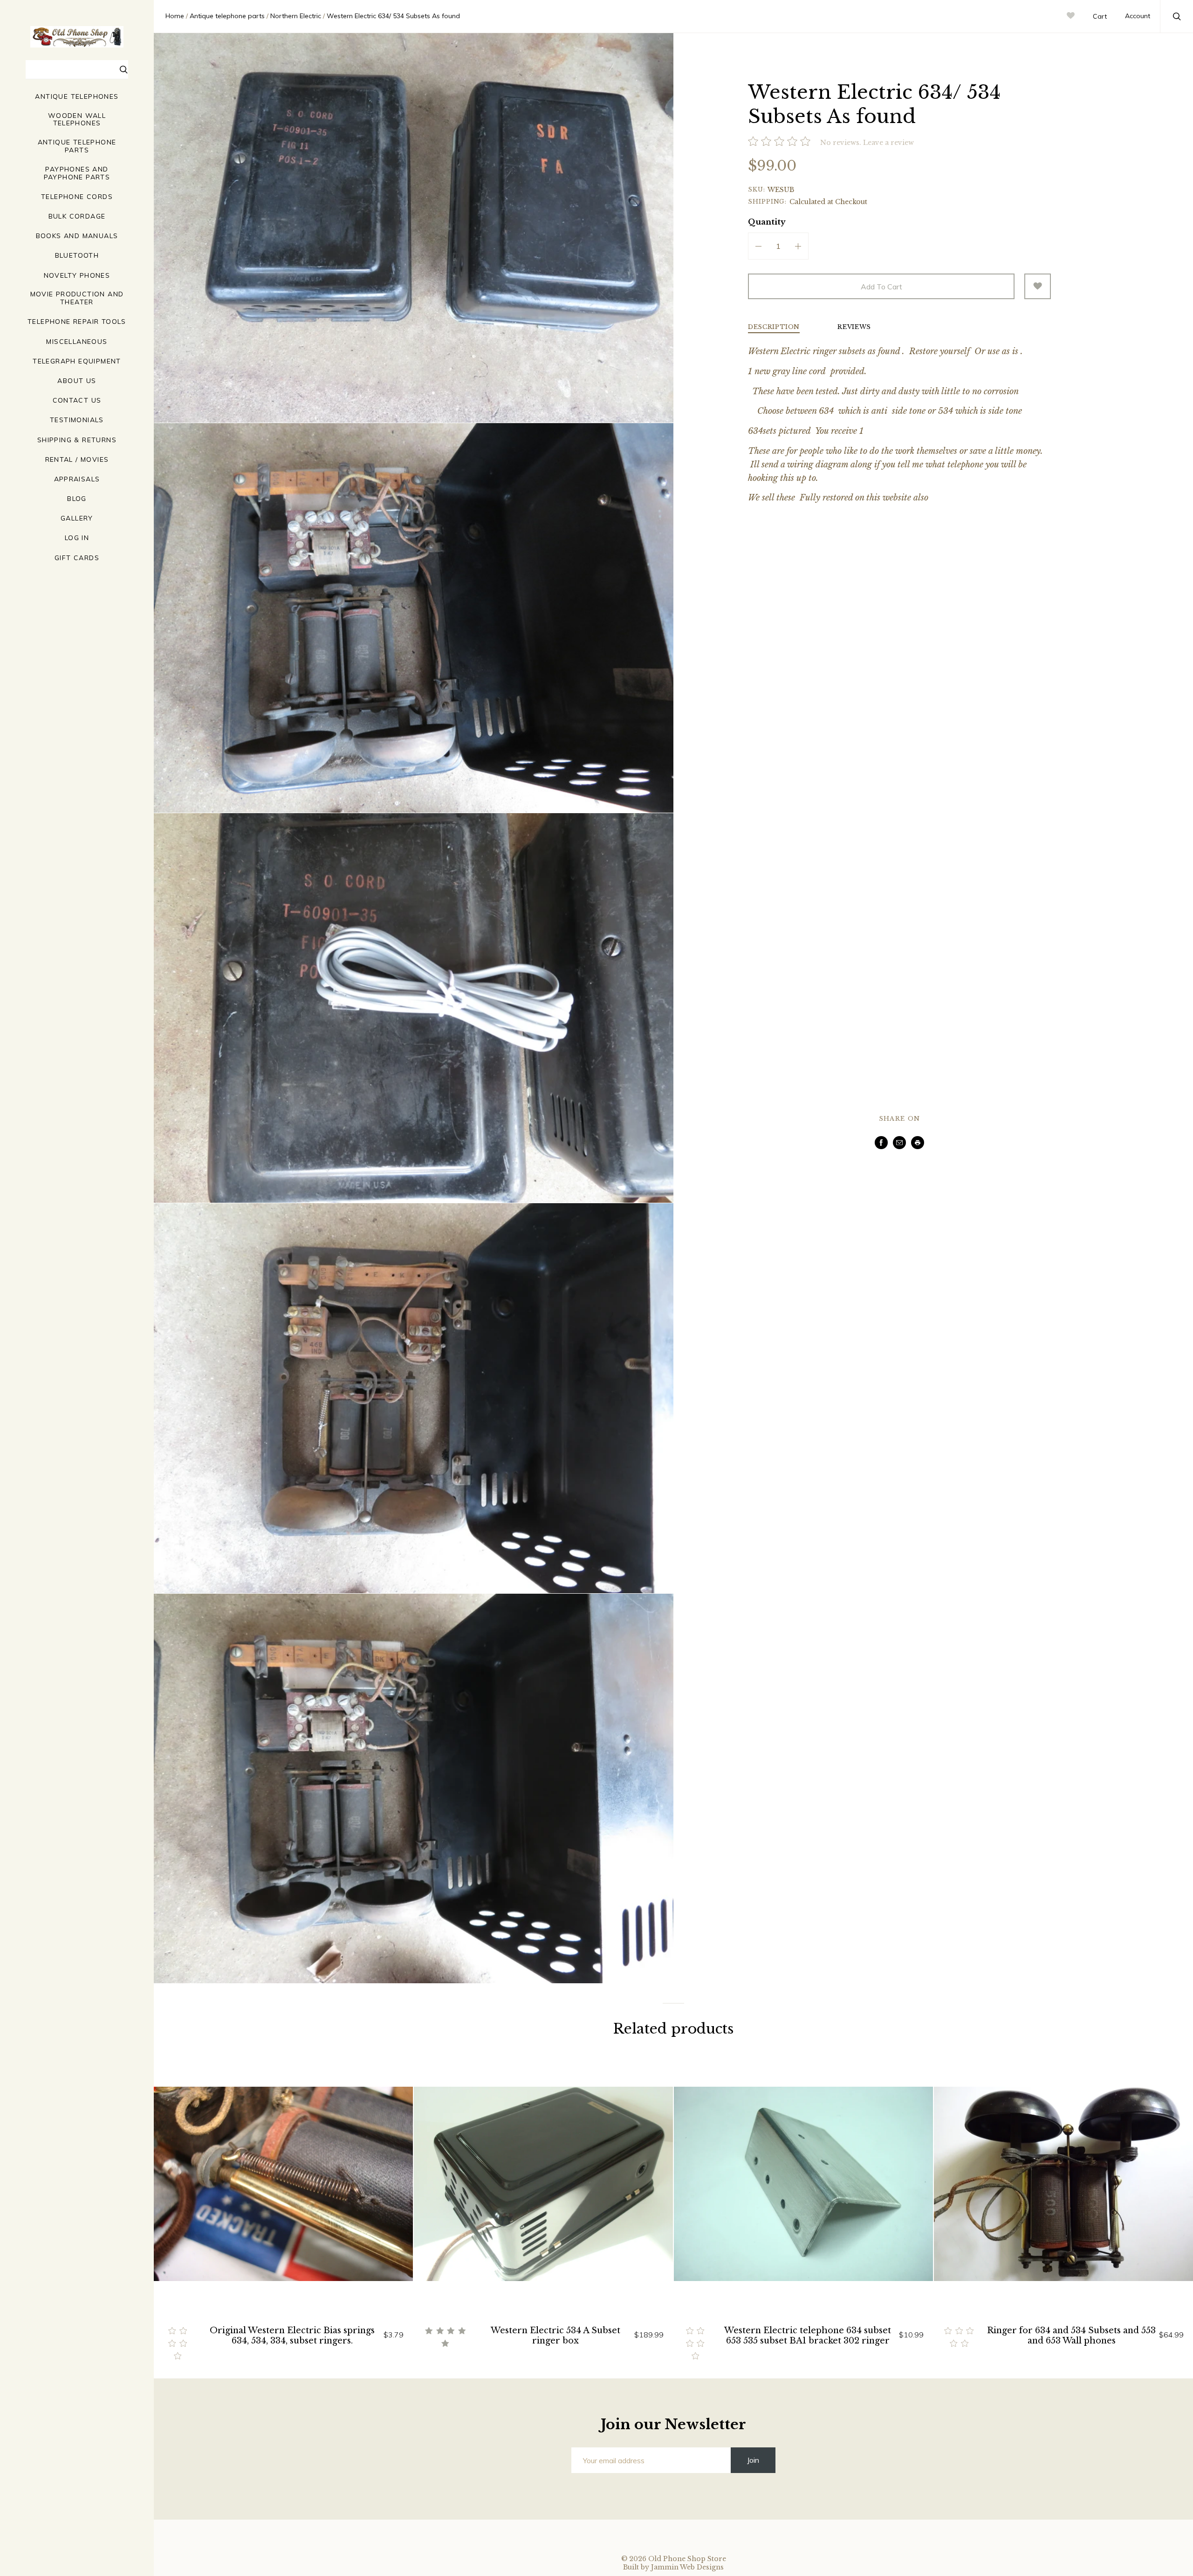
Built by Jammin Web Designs (673, 2567)
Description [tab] (774, 327)
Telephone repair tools (77, 322)
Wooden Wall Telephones (77, 120)
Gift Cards (77, 558)
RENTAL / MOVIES (77, 460)
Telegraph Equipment (77, 361)
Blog (77, 499)
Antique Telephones (77, 97)
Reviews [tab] (854, 327)
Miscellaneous (77, 342)
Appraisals (77, 479)
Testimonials (77, 420)
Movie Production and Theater (77, 298)
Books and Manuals (77, 236)
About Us (77, 381)
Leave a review (888, 143)
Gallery (77, 518)
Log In (77, 538)
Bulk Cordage (77, 216)
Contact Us (77, 401)
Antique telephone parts (77, 146)
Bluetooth (77, 256)
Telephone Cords (77, 197)
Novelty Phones (77, 276)
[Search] (124, 71)
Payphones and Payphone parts (77, 173)
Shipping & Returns (77, 440)
